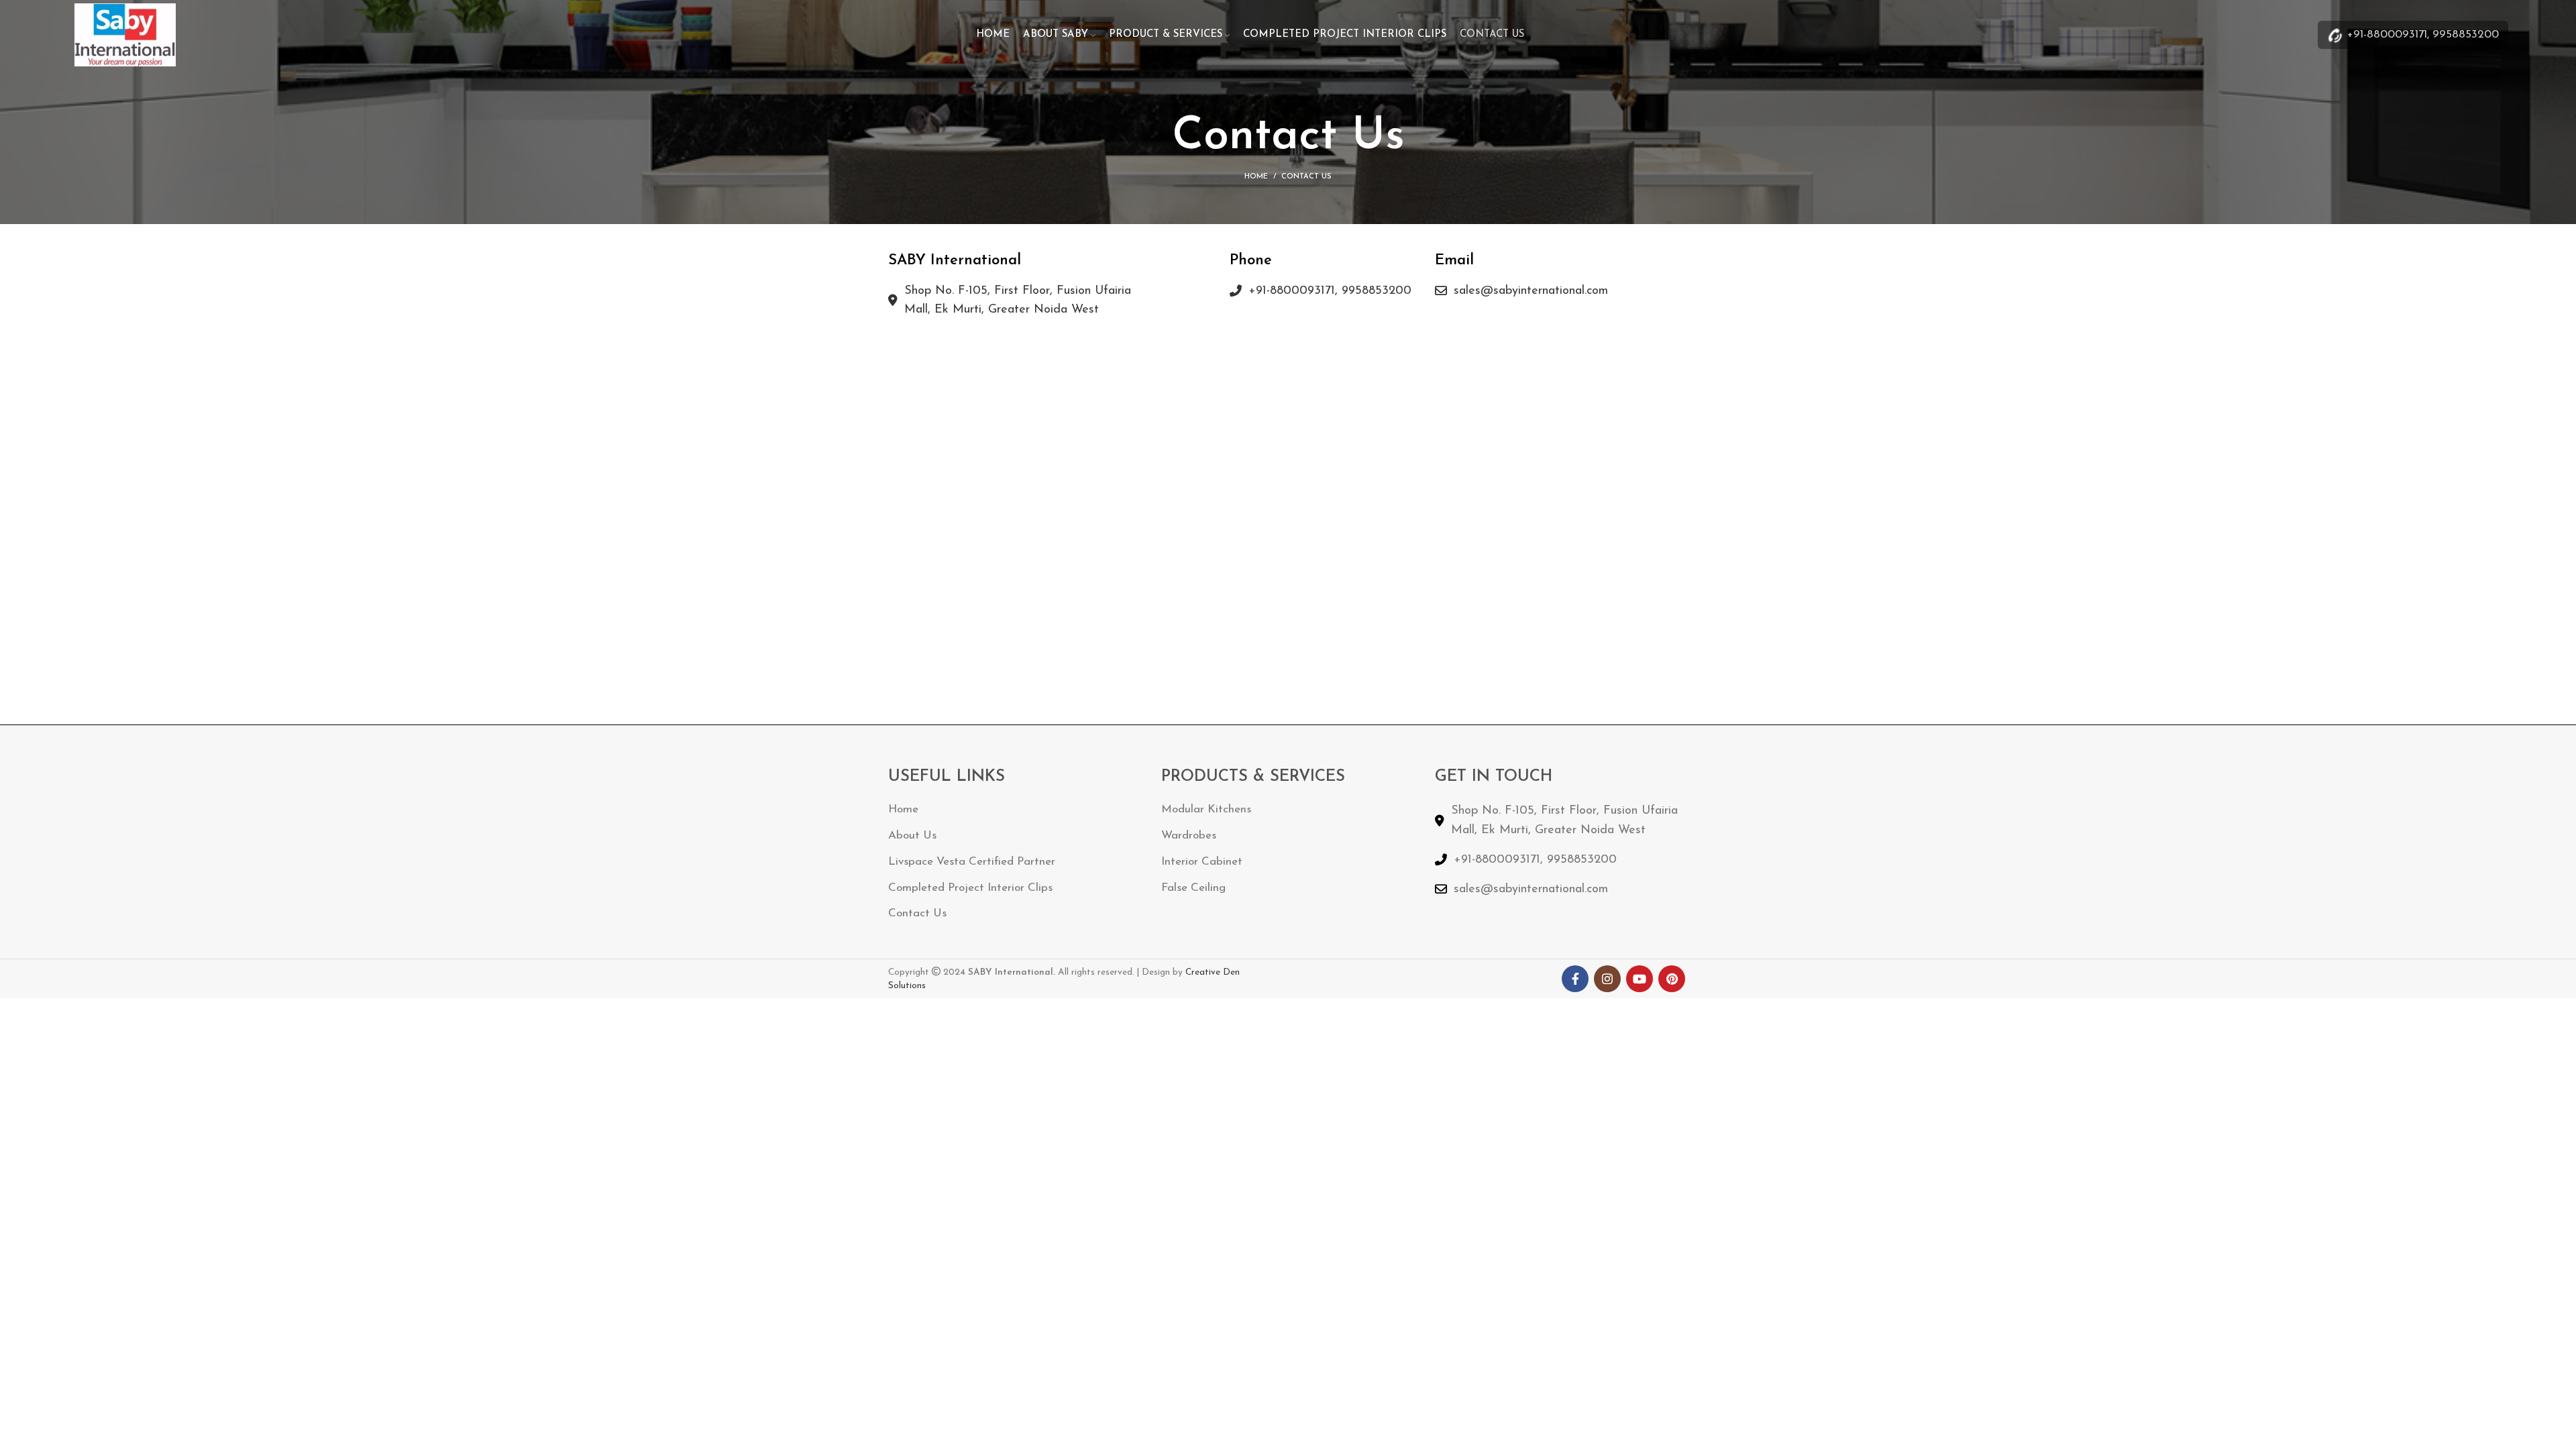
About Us (912, 836)
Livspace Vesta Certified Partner (972, 862)
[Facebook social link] (1575, 979)
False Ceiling (1193, 888)
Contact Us (917, 913)
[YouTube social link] (1640, 979)
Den (1231, 972)
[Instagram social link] (1607, 979)
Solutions (907, 986)
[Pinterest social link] (1672, 979)
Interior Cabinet (1202, 862)
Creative (1204, 972)
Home (1256, 177)
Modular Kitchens (1206, 809)
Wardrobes (1189, 836)
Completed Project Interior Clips (970, 888)
